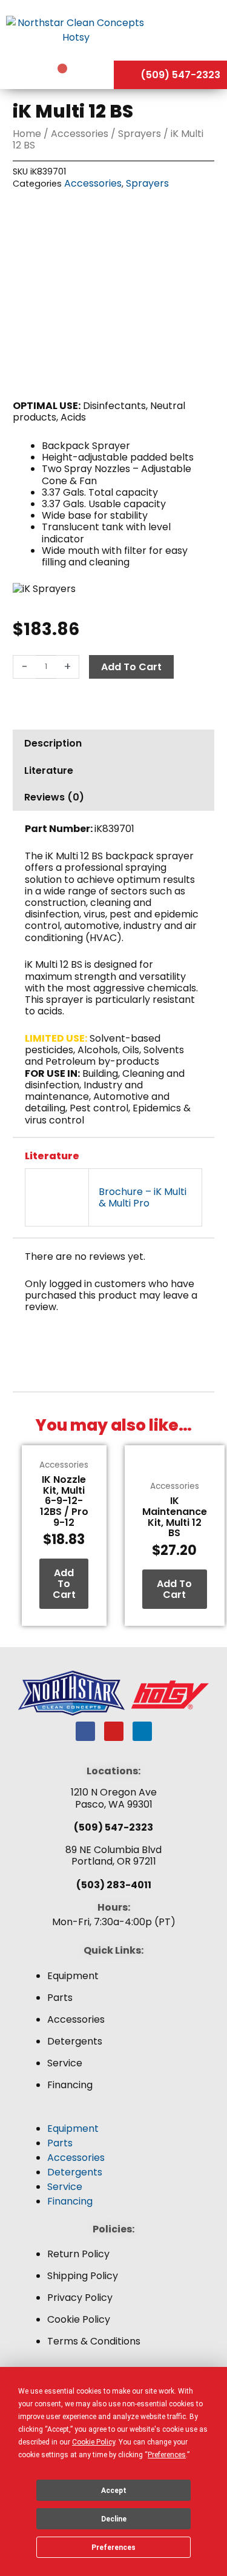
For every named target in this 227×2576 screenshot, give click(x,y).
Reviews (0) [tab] (54, 797)
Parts (60, 1998)
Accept (114, 2491)
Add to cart (131, 667)
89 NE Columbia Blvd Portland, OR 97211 (113, 1855)
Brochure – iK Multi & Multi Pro (143, 1197)
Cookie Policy (79, 2319)
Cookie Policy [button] (94, 2442)
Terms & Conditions (94, 2341)
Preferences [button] (167, 2455)
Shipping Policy (83, 2276)
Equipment (73, 1976)
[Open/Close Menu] (189, 30)
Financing (70, 2085)
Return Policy (78, 2254)
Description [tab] (53, 743)
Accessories (80, 134)
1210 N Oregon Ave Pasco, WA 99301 (114, 1798)
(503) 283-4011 (114, 1885)
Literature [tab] (49, 770)
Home (27, 134)
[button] (113, 2114)
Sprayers (140, 134)
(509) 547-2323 (113, 1827)
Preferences (113, 2548)
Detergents (75, 2041)
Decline (114, 2519)
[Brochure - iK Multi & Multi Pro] (57, 1197)
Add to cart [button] (64, 1583)
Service (65, 2063)
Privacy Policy (80, 2298)
